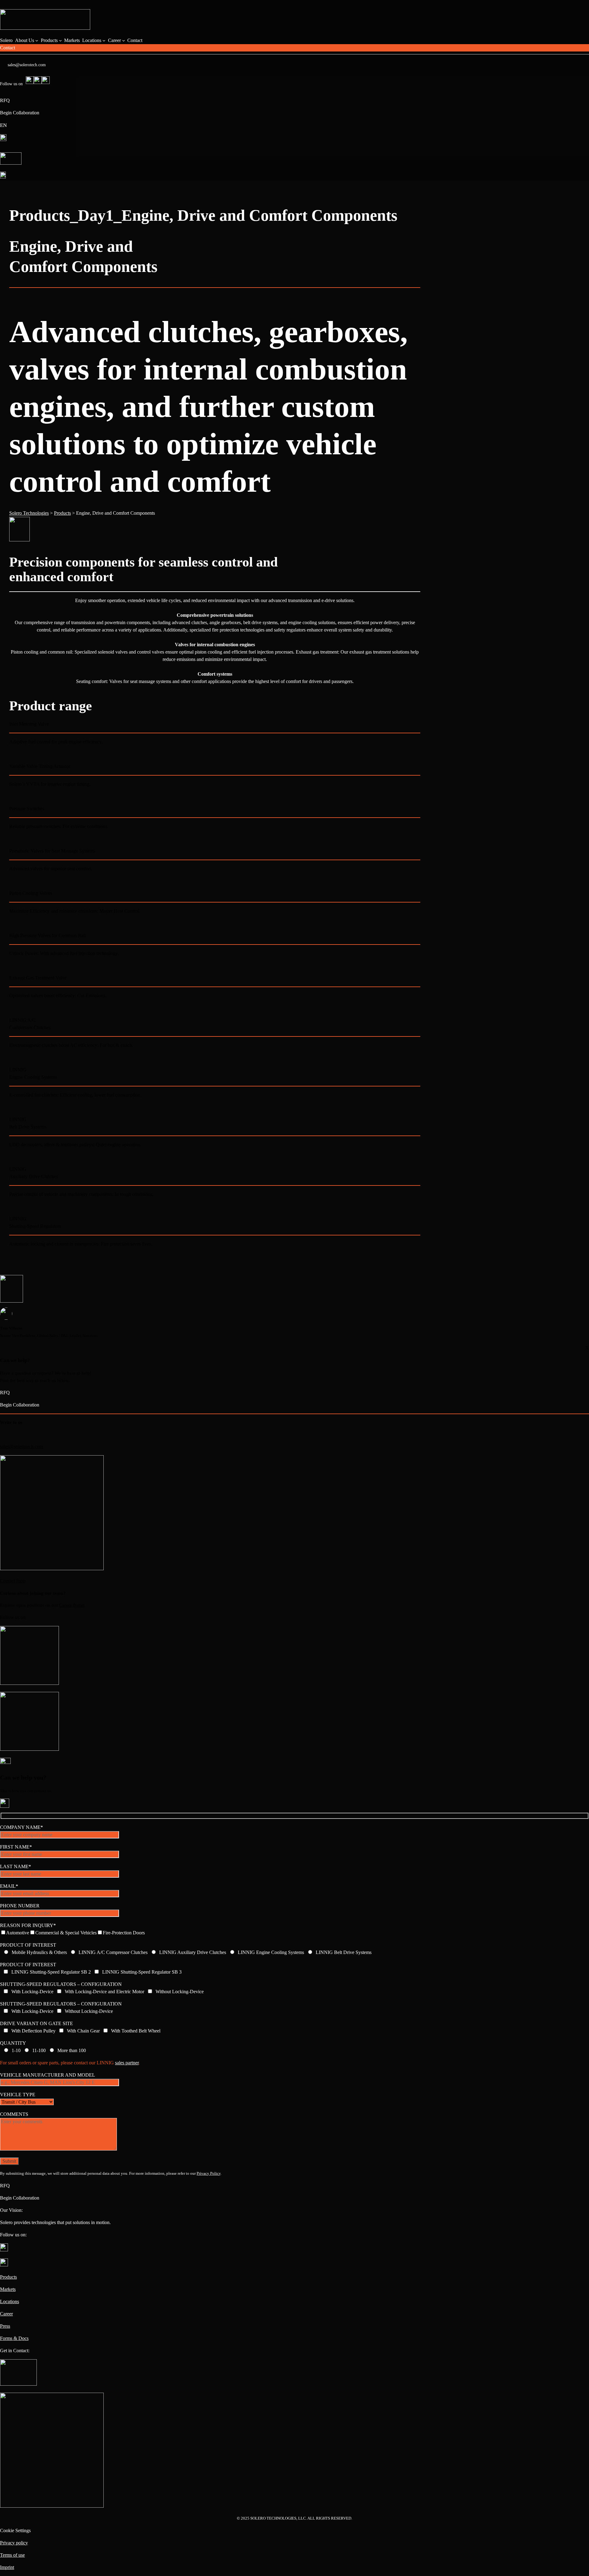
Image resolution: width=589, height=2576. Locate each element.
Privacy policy (14, 2543)
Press (5, 2326)
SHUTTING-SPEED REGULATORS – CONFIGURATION (61, 1984)
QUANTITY (13, 2043)
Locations (10, 2301)
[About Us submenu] (37, 40)
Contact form (13, 1581)
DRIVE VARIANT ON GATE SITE (37, 2023)
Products (8, 2277)
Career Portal (72, 1605)
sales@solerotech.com (27, 65)
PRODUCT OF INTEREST (28, 1945)
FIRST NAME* (16, 1847)
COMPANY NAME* (21, 1827)
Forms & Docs (14, 2338)
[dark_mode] (11, 156)
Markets (8, 2289)
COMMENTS (14, 2114)
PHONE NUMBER (20, 1906)
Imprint (7, 2567)
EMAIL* (9, 1886)
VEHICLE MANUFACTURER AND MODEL (48, 2075)
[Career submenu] (124, 40)
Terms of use (12, 2555)
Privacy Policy (209, 2173)
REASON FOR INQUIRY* (28, 1925)
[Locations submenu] (104, 40)
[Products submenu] (60, 40)
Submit (9, 2161)
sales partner (127, 2063)
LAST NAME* (15, 1866)
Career (6, 2314)
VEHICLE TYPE (18, 2095)
